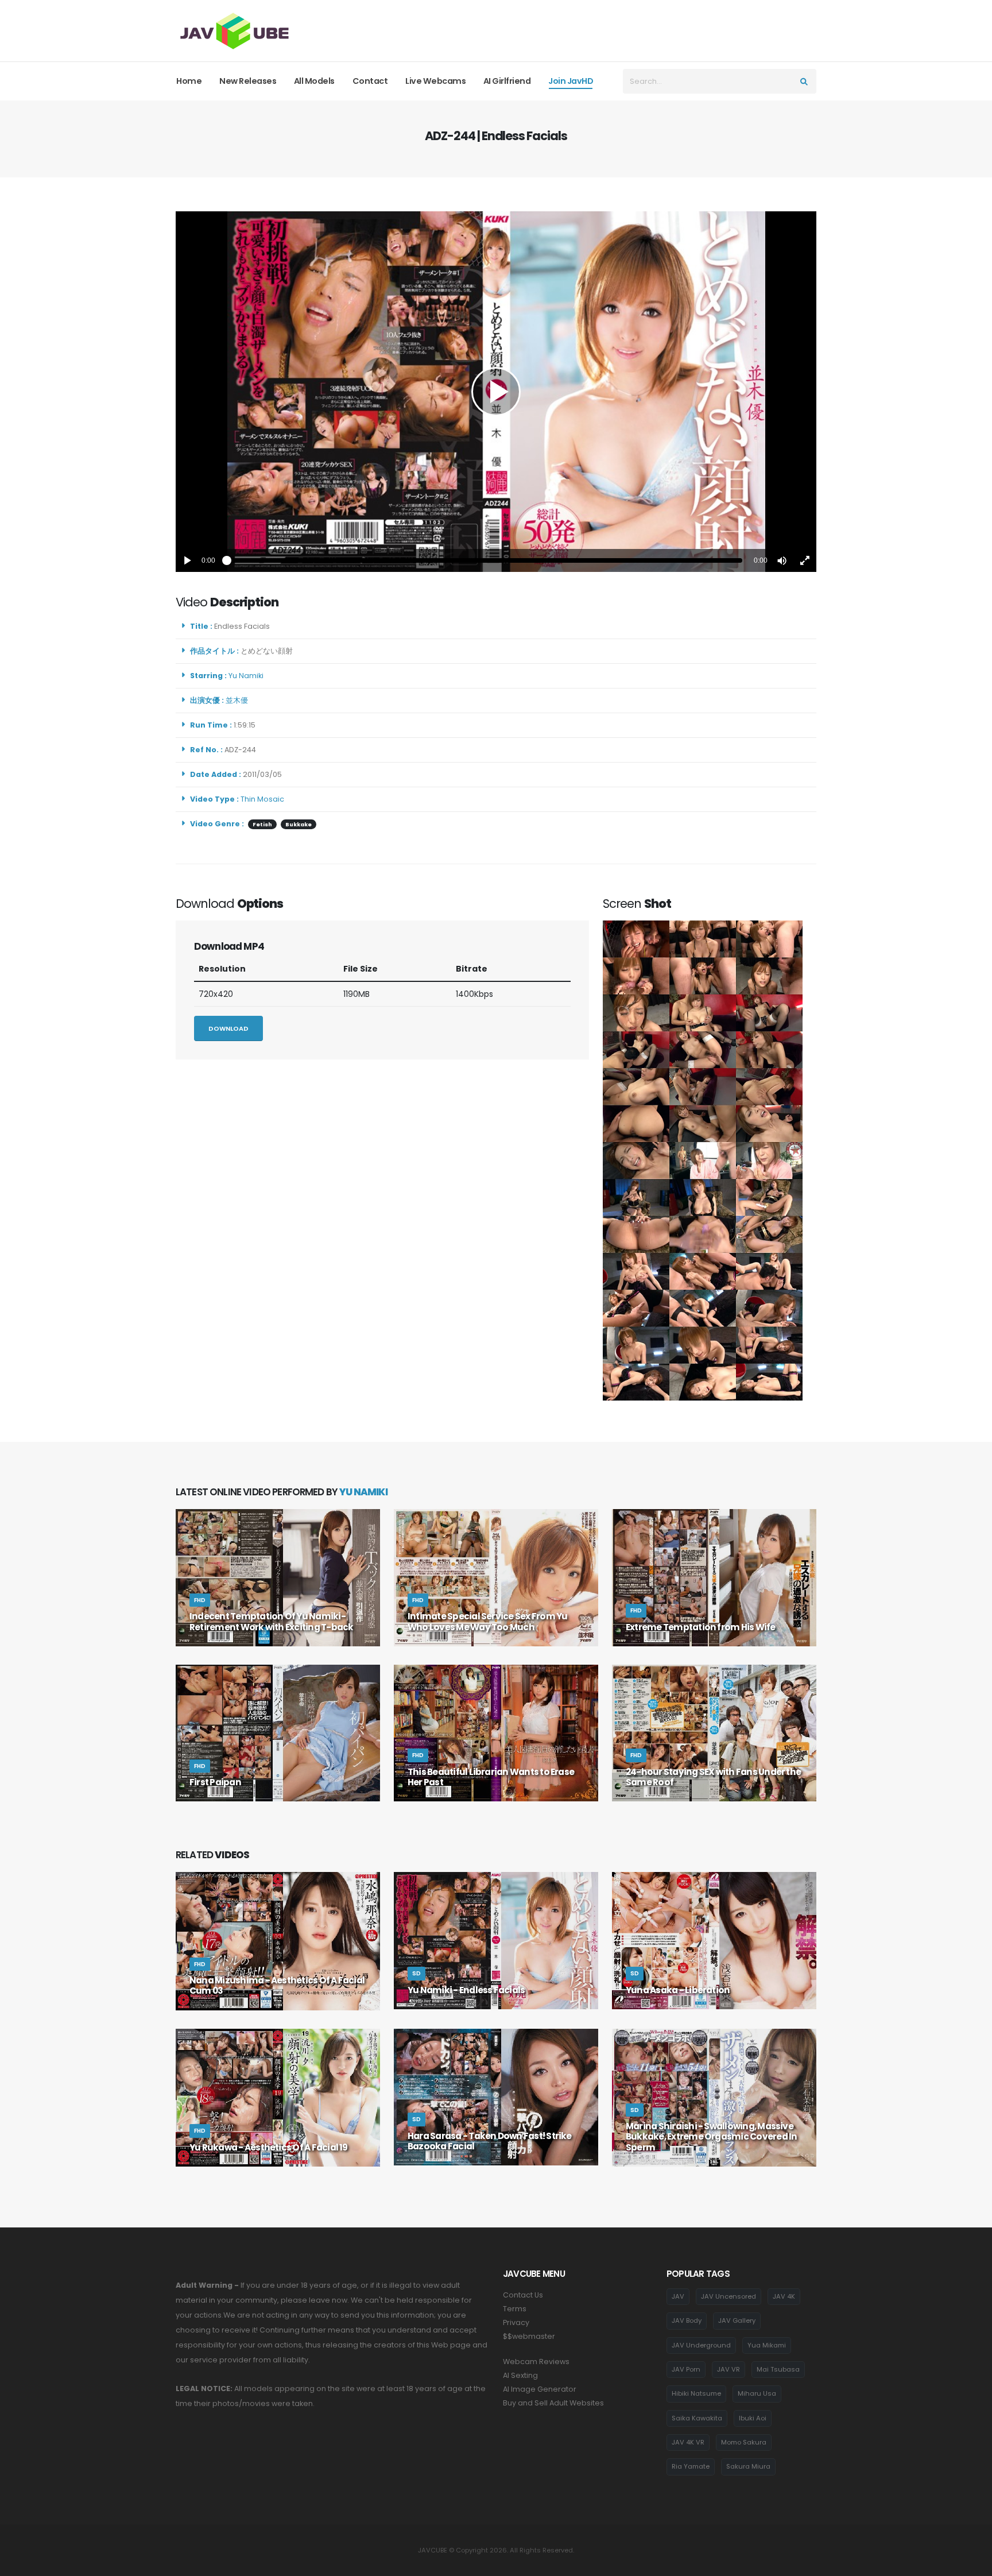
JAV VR (728, 2369)
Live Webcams (435, 81)
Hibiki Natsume (696, 2393)
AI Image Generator (540, 2389)
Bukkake (299, 824)
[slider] (485, 560)
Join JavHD (571, 81)
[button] (782, 560)
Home (189, 81)
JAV (678, 2296)
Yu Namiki (248, 676)
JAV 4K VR (688, 2442)
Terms (515, 2309)
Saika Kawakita (697, 2418)
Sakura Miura (748, 2466)
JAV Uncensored (728, 2296)
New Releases (248, 81)
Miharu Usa (757, 2393)
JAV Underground (701, 2345)
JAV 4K (784, 2296)
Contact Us (523, 2295)
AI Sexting (520, 2375)
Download (228, 1028)
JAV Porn (686, 2369)
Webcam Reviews (536, 2362)
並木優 (239, 700)
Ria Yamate (691, 2466)
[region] (496, 392)
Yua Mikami (767, 2345)
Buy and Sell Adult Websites (553, 2403)
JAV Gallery (737, 2320)
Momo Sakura (744, 2442)
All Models (314, 81)
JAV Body (687, 2320)
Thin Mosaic (262, 799)
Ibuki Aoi (753, 2418)
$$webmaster (529, 2336)
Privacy (516, 2322)
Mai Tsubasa (778, 2369)
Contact (370, 81)
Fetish (262, 824)
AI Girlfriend (507, 81)
